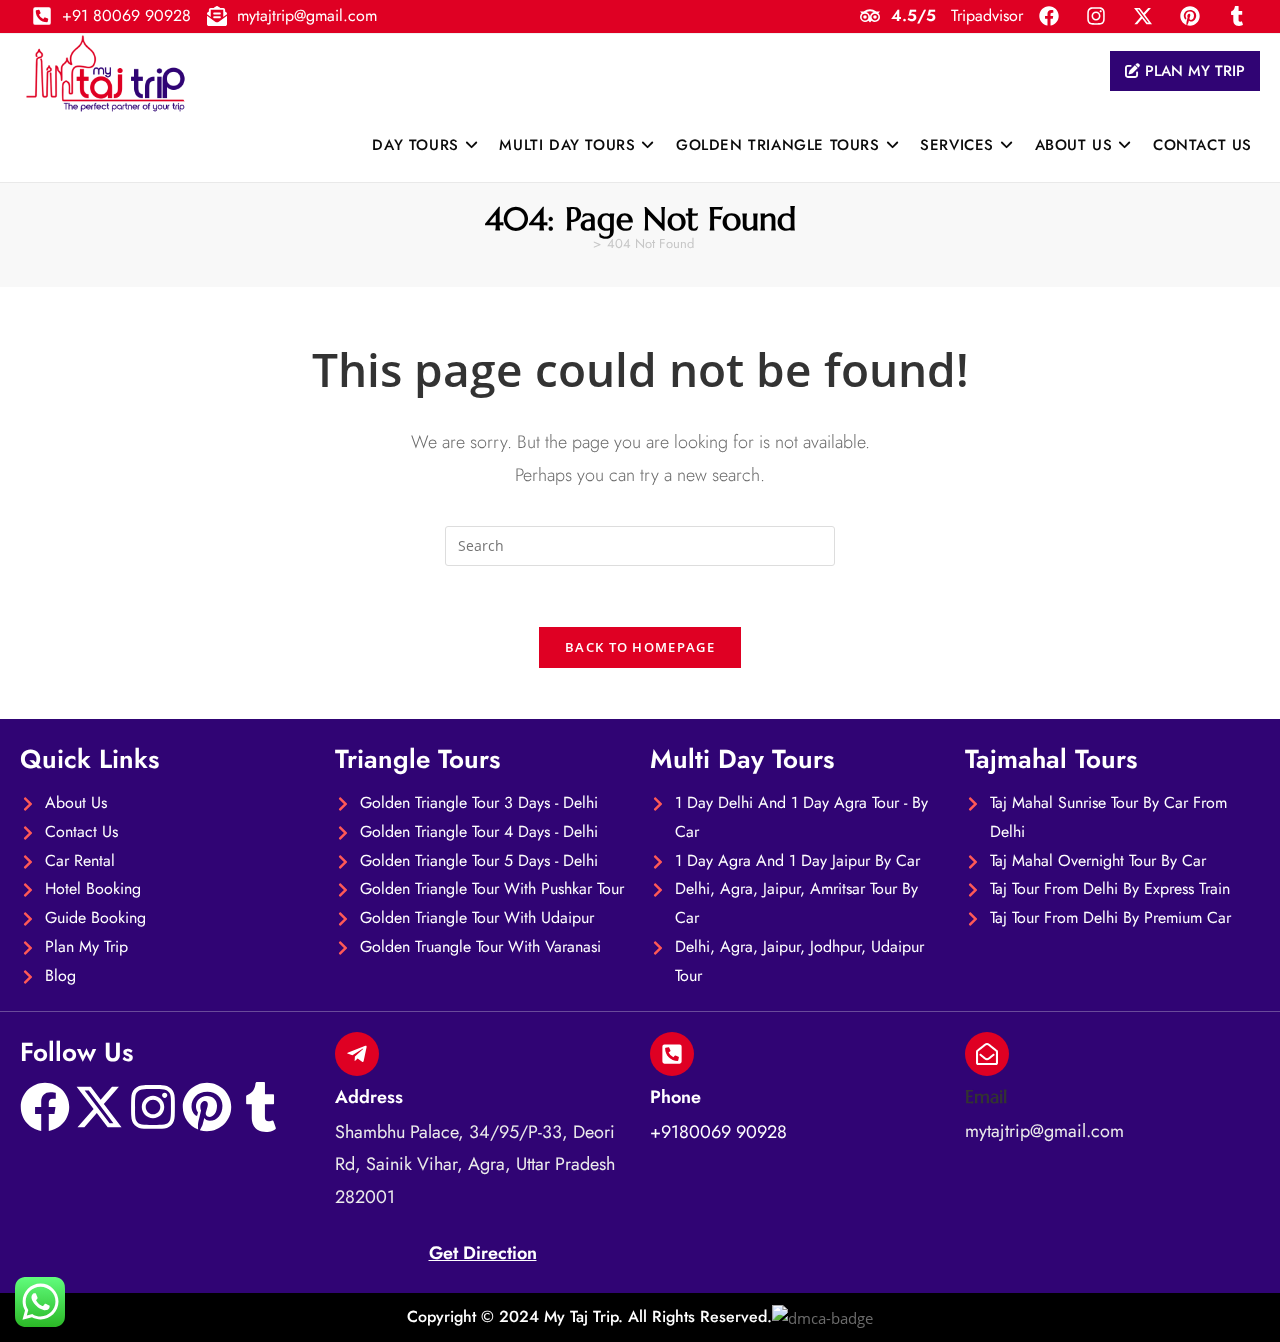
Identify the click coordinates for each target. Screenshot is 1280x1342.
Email (986, 1096)
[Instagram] (153, 1107)
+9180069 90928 (718, 1132)
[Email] (987, 1054)
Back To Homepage (640, 647)
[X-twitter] (99, 1107)
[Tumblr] (261, 1107)
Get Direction (483, 1253)
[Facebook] (45, 1107)
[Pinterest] (207, 1107)
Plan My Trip (1192, 71)
